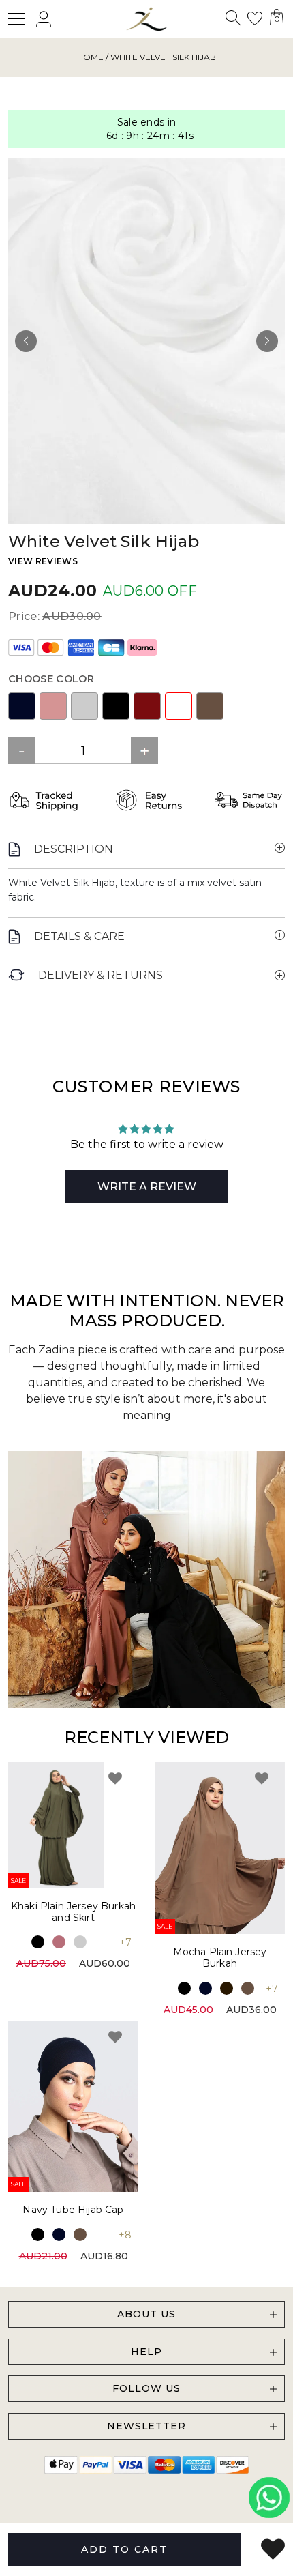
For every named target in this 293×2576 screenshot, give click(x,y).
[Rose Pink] (59, 1942)
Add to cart (124, 2549)
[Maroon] (147, 706)
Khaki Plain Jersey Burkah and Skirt (73, 1912)
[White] (179, 706)
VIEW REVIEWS (43, 561)
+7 (125, 1942)
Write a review (147, 1187)
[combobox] (232, 21)
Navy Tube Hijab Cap (73, 2210)
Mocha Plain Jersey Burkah (220, 1958)
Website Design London (126, 2520)
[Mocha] (210, 706)
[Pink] (53, 706)
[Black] (116, 706)
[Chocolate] (227, 1988)
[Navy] (22, 706)
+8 (125, 2235)
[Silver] (84, 706)
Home (90, 57)
